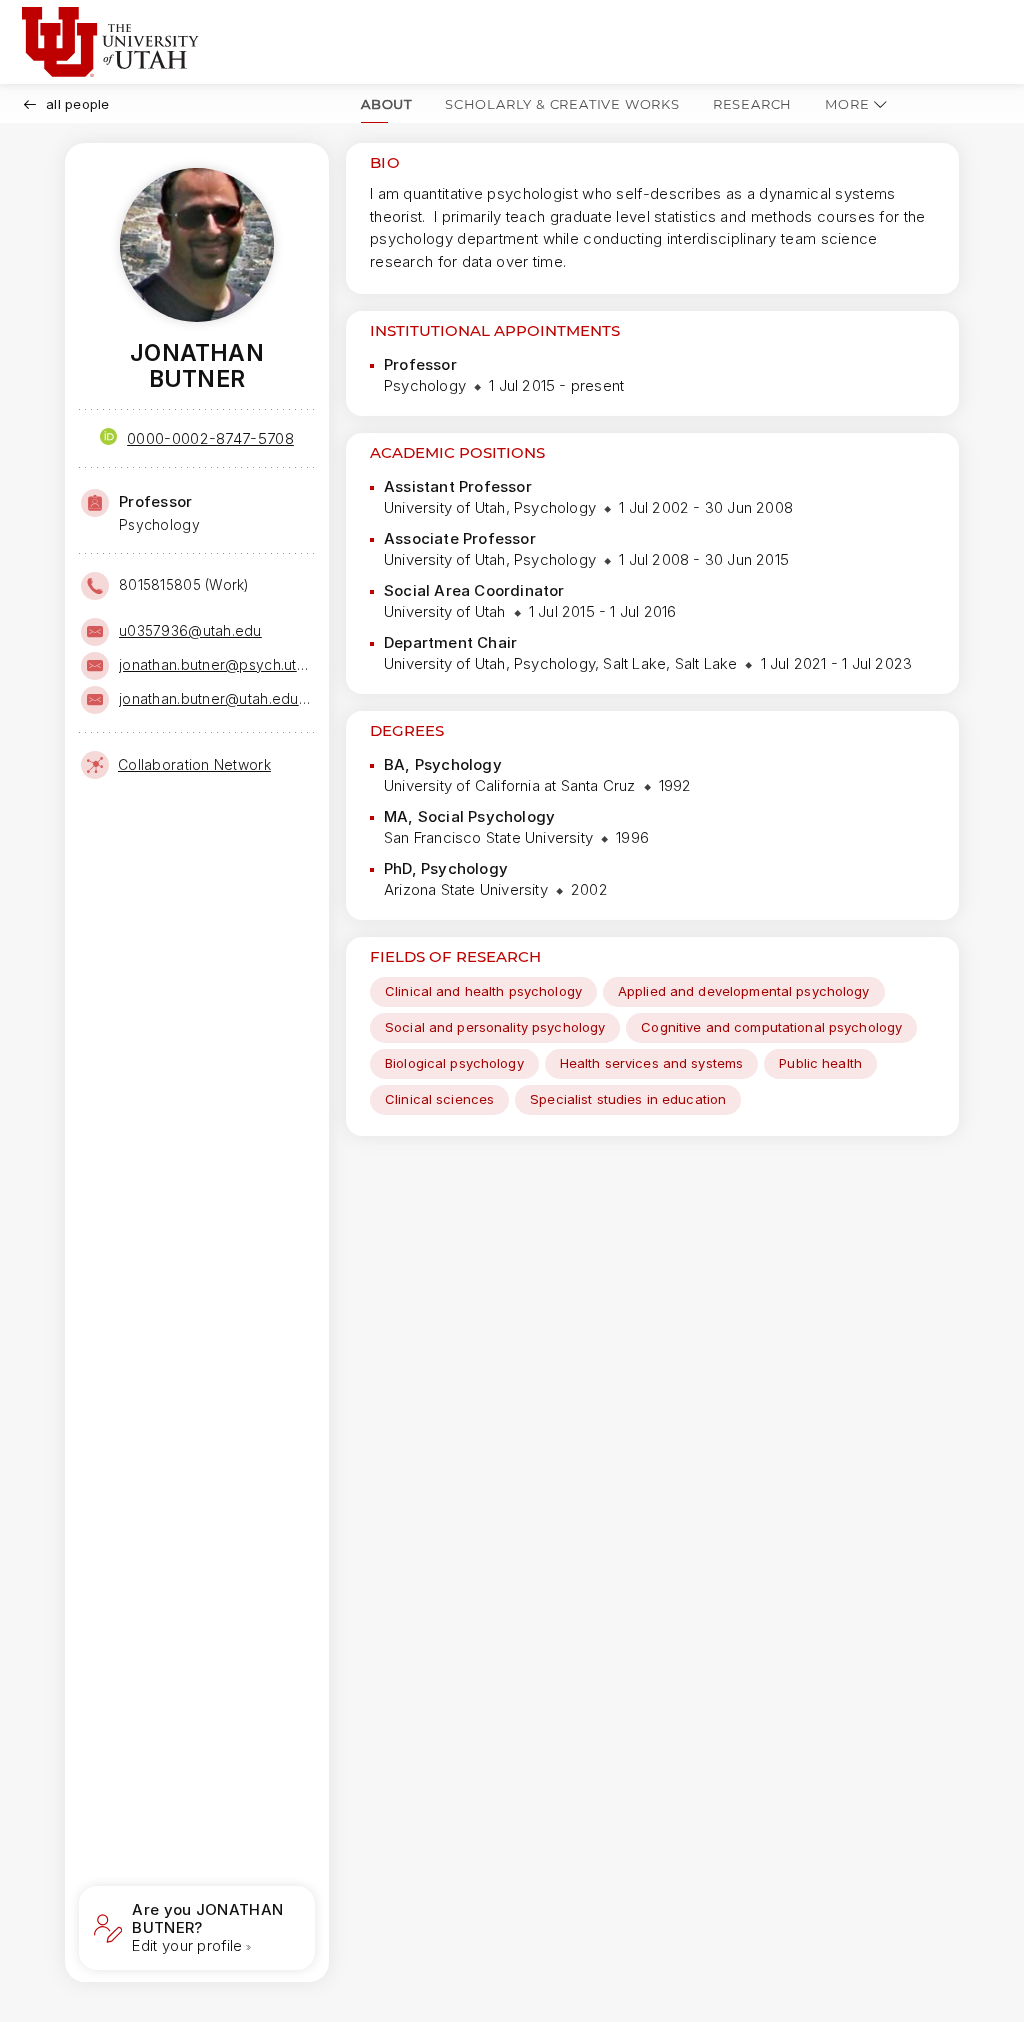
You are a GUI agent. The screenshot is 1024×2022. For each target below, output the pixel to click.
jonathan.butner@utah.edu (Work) (215, 698)
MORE (847, 104)
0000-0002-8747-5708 (210, 438)
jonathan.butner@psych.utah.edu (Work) (215, 664)
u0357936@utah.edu (190, 630)
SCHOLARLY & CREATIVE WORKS (562, 104)
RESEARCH (752, 104)
